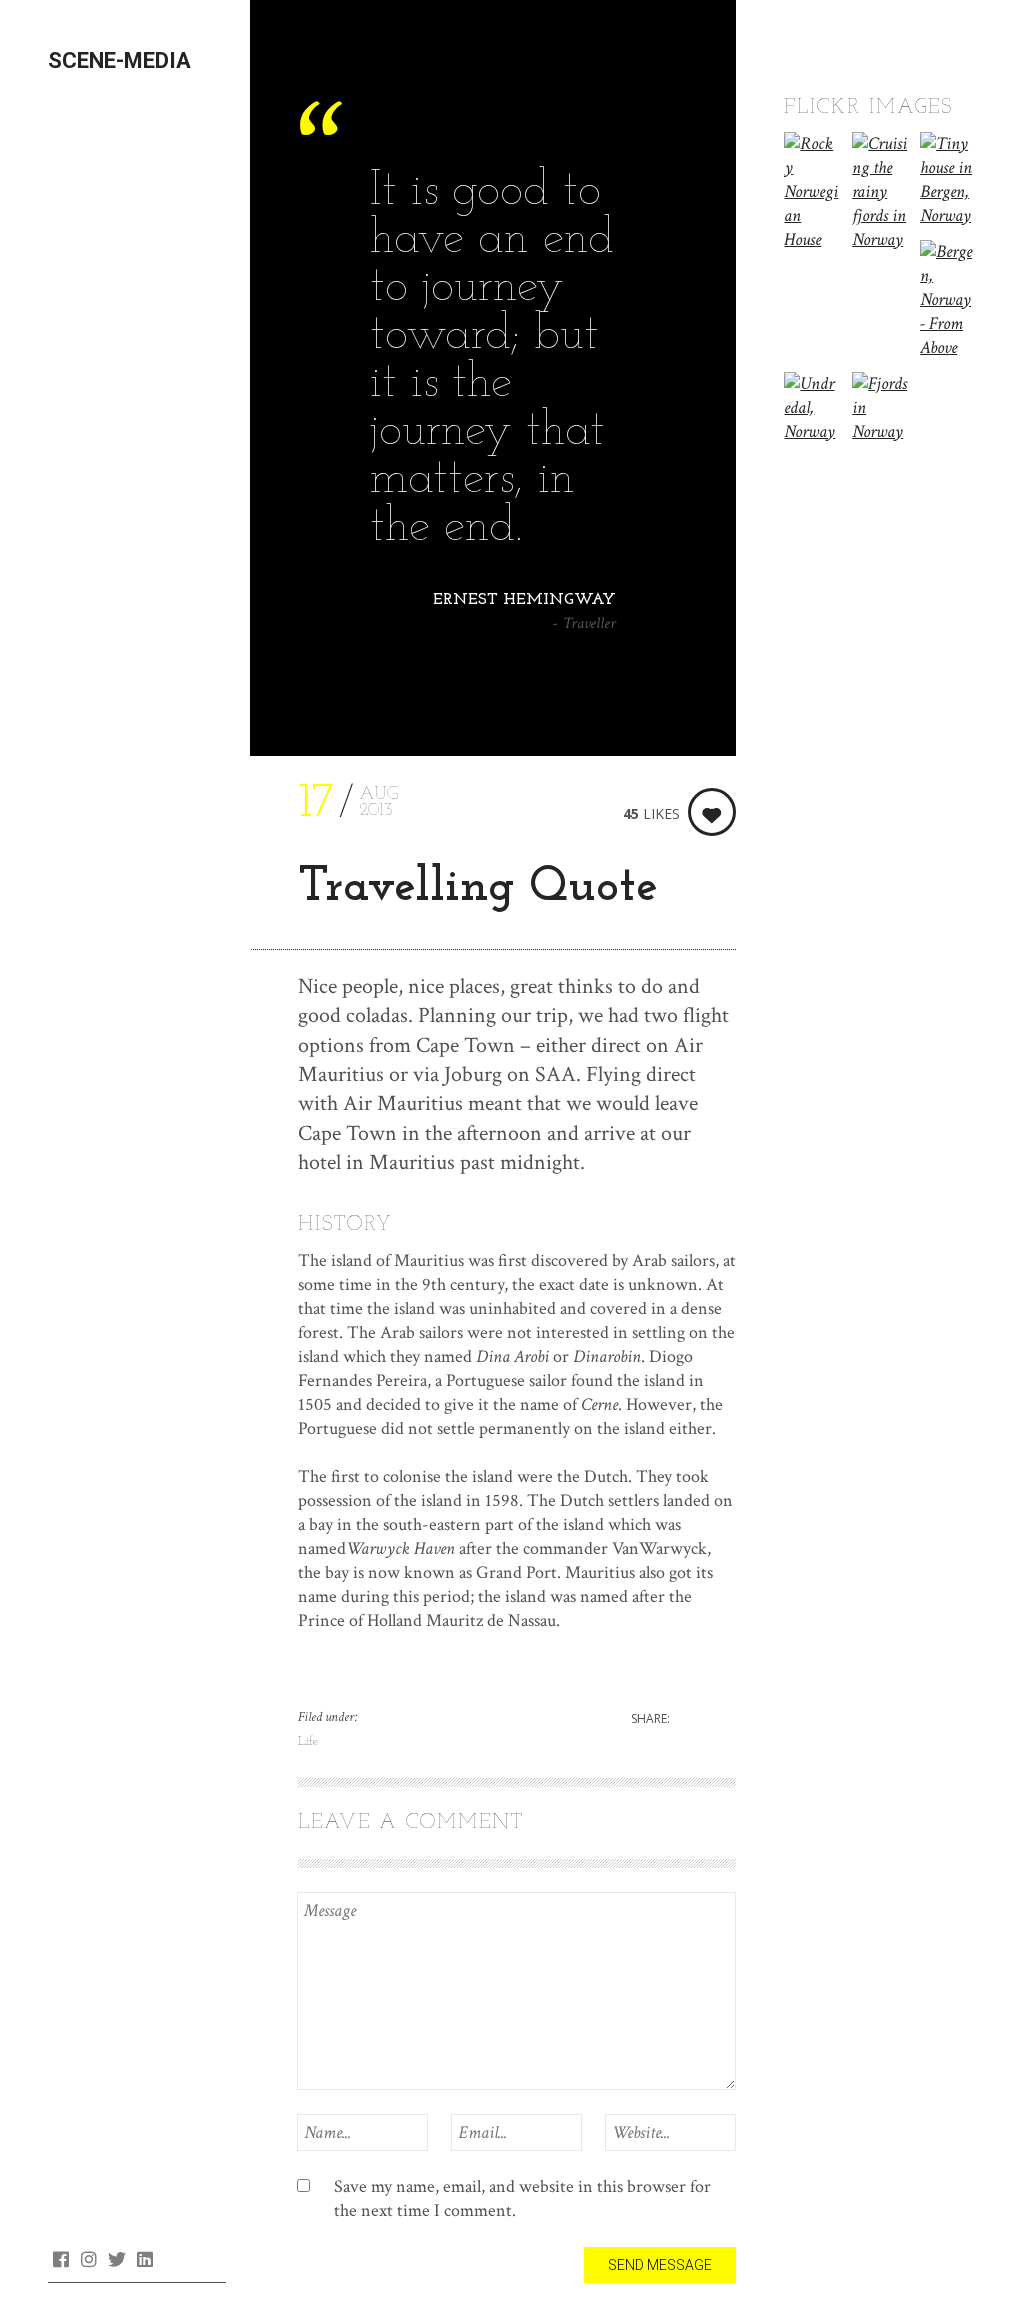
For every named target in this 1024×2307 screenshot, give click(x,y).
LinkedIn (144, 2259)
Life (308, 1741)
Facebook (60, 2259)
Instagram (88, 2259)
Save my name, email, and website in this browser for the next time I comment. (522, 2198)
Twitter (116, 2259)
